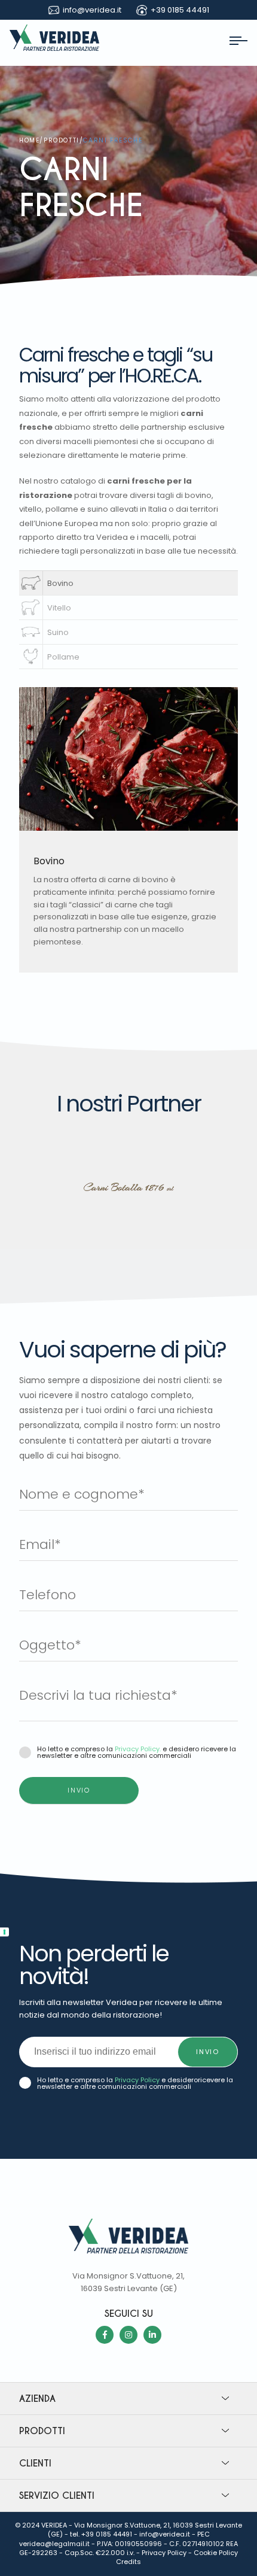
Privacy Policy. (138, 1749)
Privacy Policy (137, 2080)
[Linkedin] (152, 2335)
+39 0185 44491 (107, 2534)
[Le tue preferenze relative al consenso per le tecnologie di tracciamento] (4, 1932)
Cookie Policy (216, 2553)
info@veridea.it (165, 2534)
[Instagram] (128, 2335)
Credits (128, 2562)
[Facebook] (105, 2335)
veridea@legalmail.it (54, 2544)
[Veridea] (54, 48)
